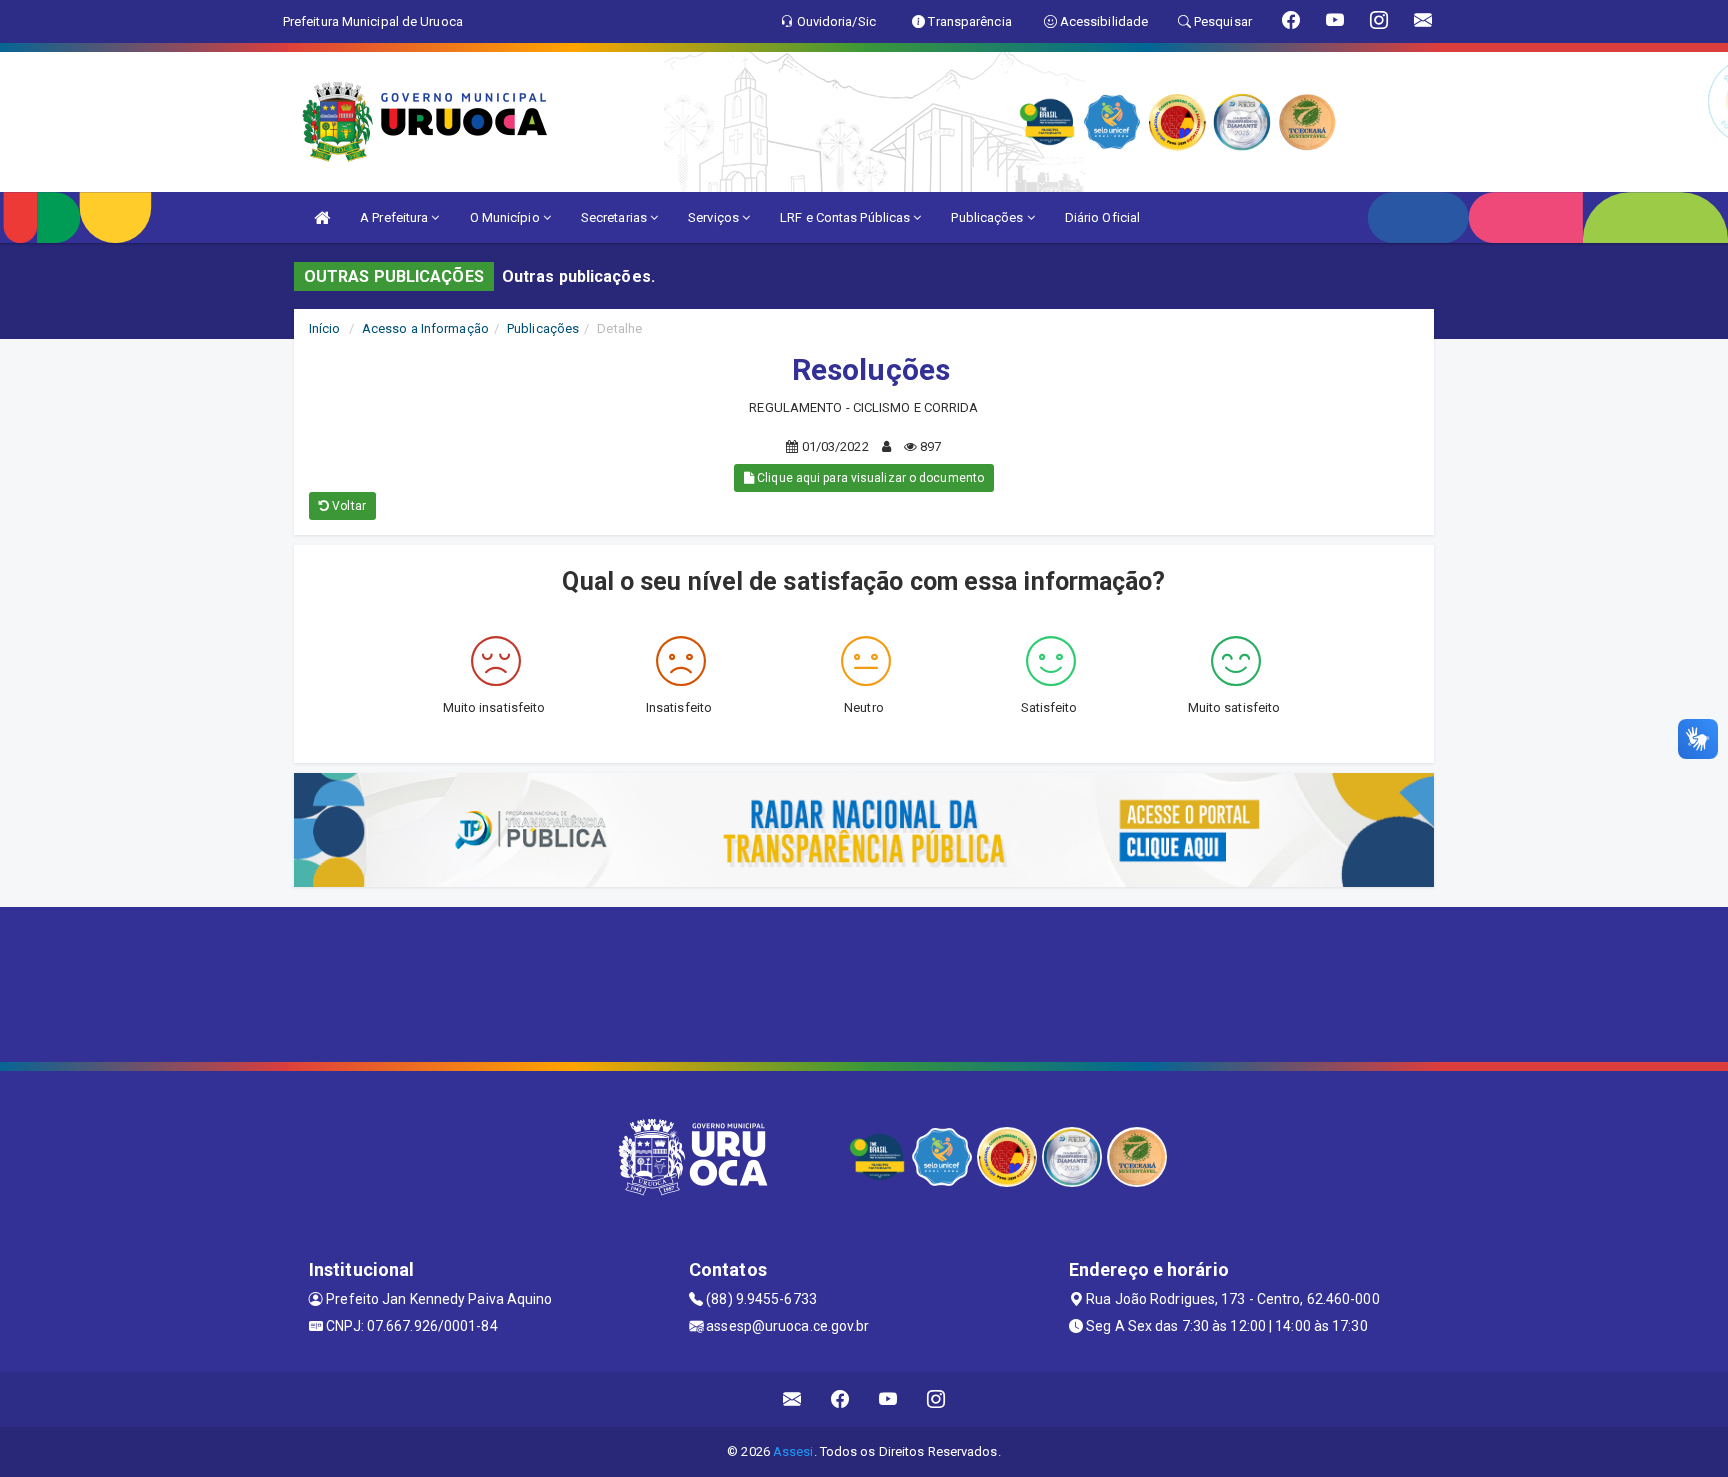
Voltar (347, 506)
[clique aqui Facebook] (840, 1399)
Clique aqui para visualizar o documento (869, 478)
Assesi (793, 1451)
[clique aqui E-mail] (792, 1399)
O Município (506, 217)
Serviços (715, 217)
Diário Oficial (1102, 217)
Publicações (988, 217)
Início (325, 328)
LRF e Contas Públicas (846, 217)
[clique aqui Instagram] (936, 1399)
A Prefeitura (395, 217)
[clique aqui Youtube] (888, 1399)
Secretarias (615, 217)
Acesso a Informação (425, 328)
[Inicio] (322, 217)
